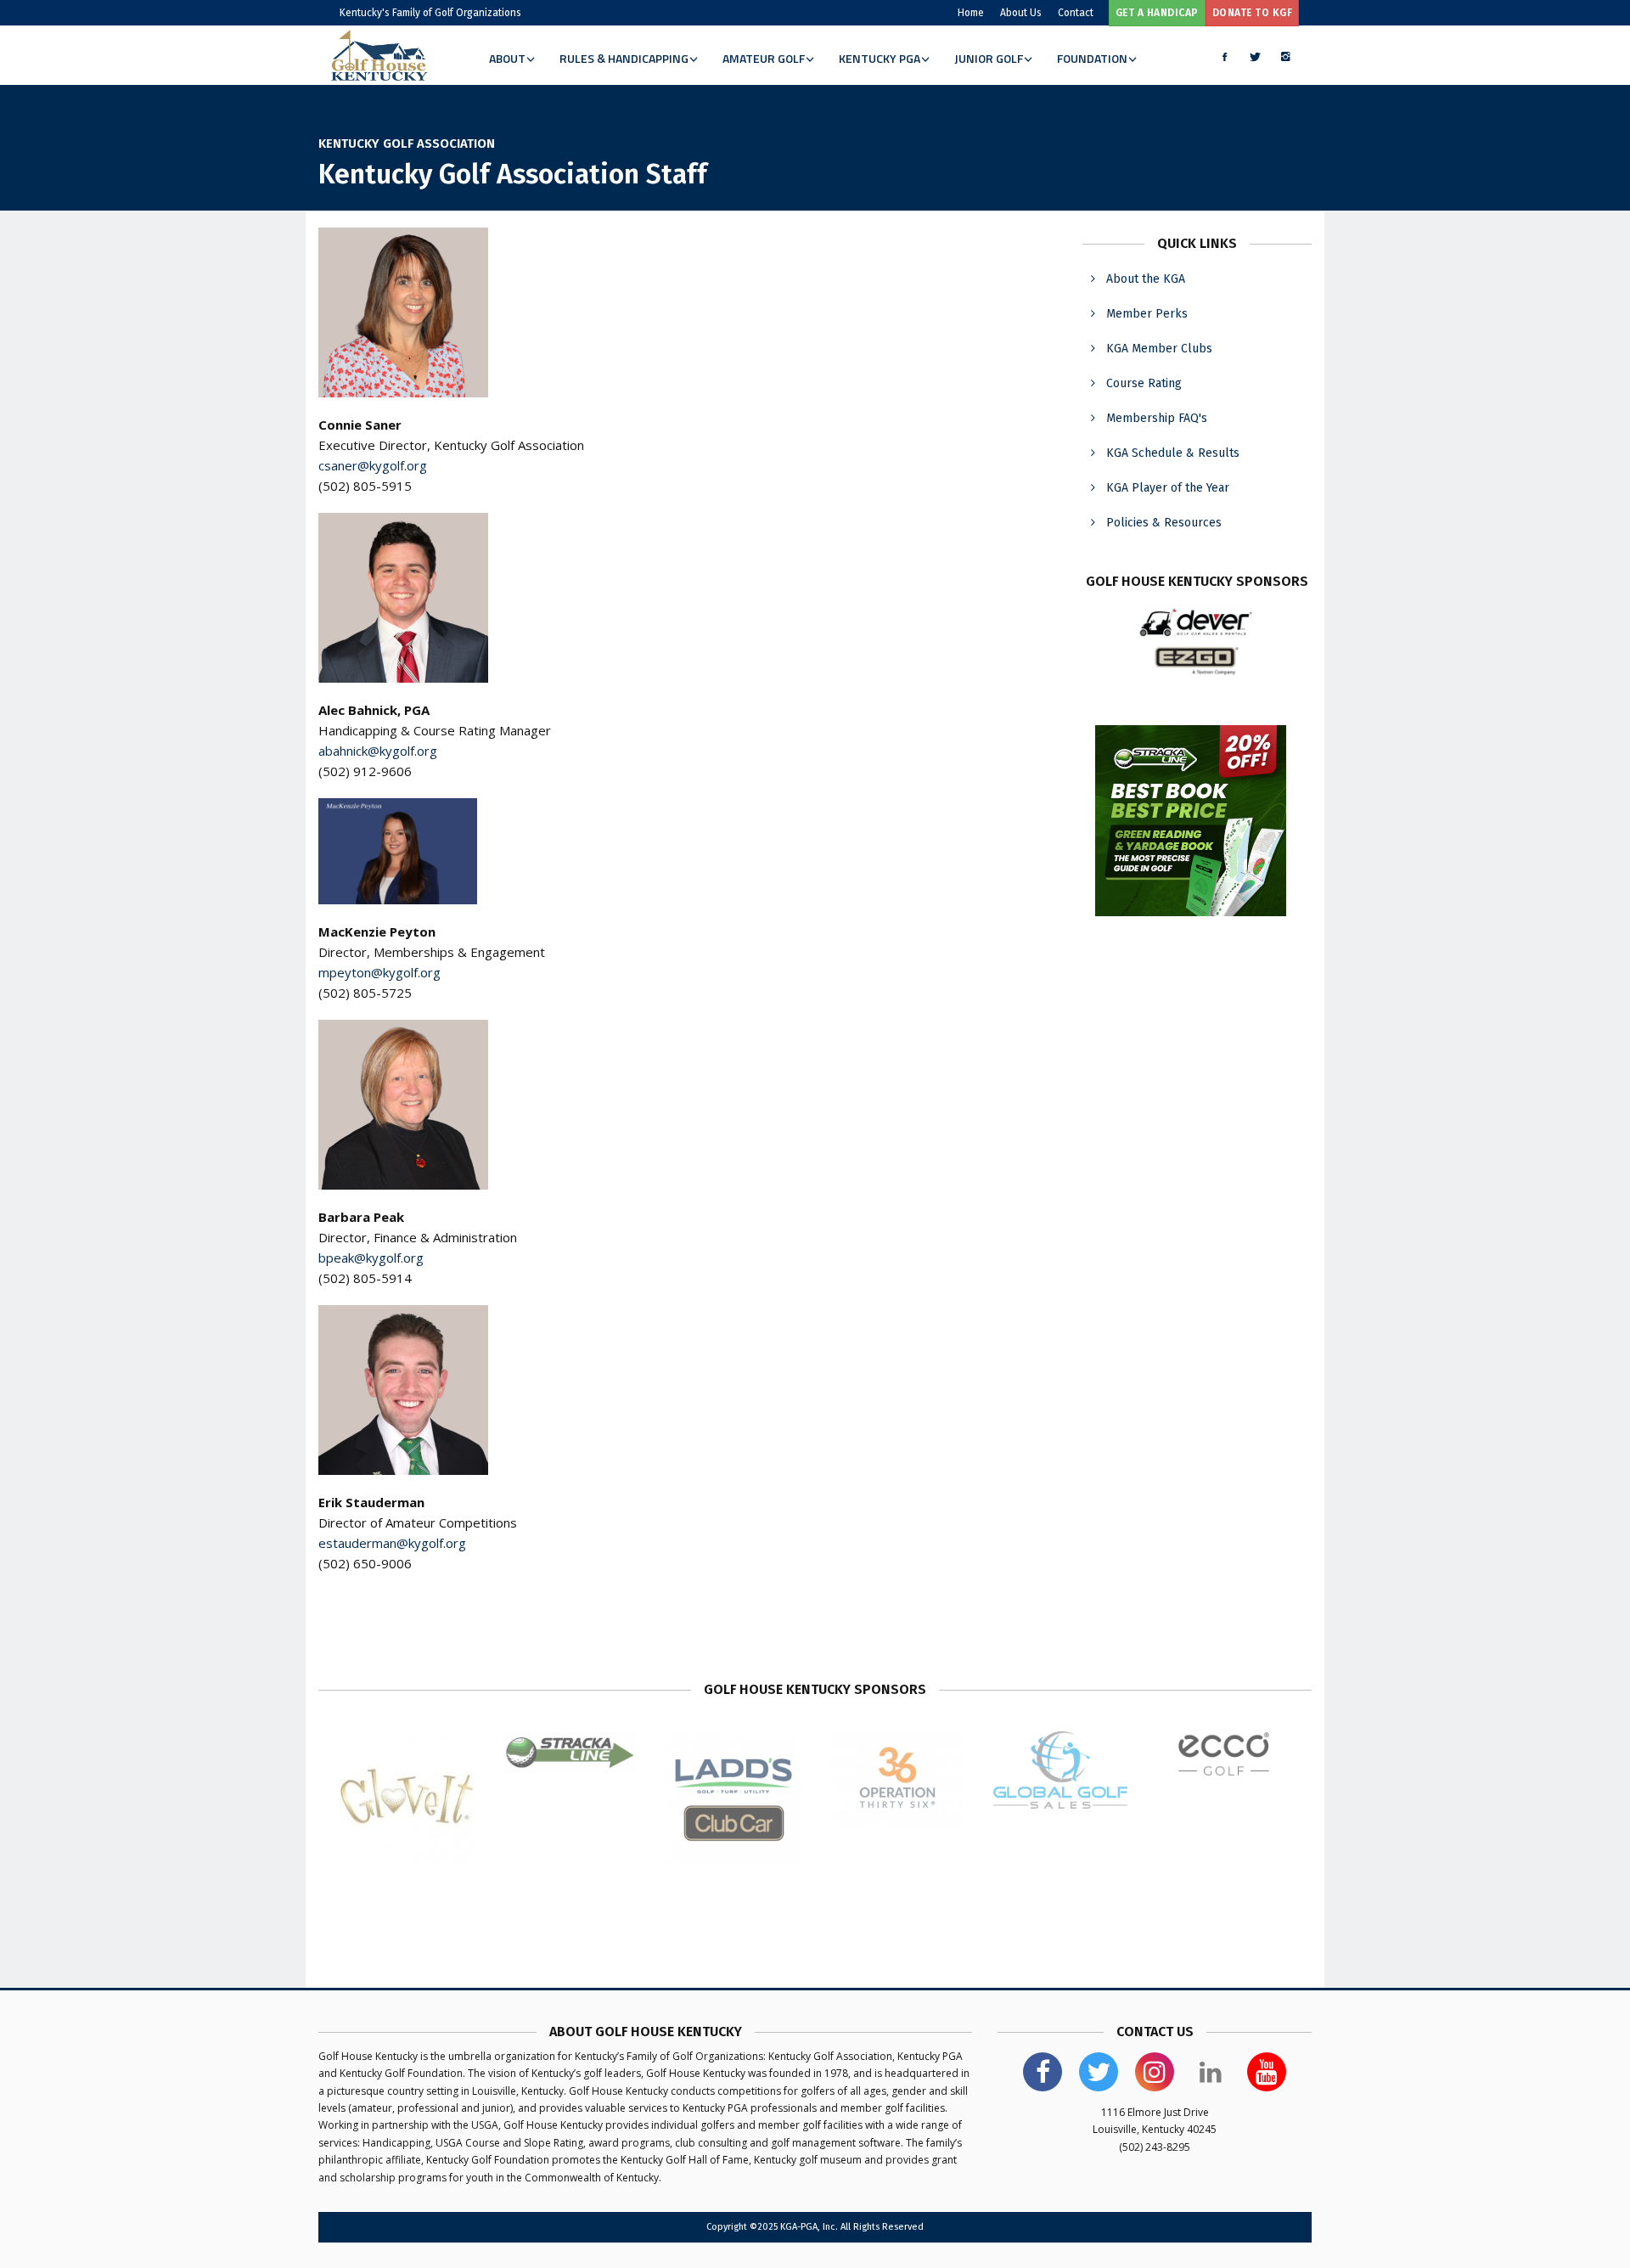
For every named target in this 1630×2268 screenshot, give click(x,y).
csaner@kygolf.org (373, 465)
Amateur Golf (764, 58)
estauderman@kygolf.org (392, 1543)
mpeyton (345, 972)
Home (971, 13)
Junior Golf (989, 58)
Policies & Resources (1164, 523)
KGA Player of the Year (1168, 488)
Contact (1076, 13)
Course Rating (1144, 383)
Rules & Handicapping (624, 58)
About (507, 58)
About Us (1021, 13)
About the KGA (1146, 279)
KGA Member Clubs (1159, 349)
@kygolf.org (406, 972)
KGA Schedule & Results (1173, 453)
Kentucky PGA (880, 58)
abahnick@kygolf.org (378, 751)
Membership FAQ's (1157, 418)
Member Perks (1147, 314)
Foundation (1092, 58)
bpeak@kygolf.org (371, 1258)
